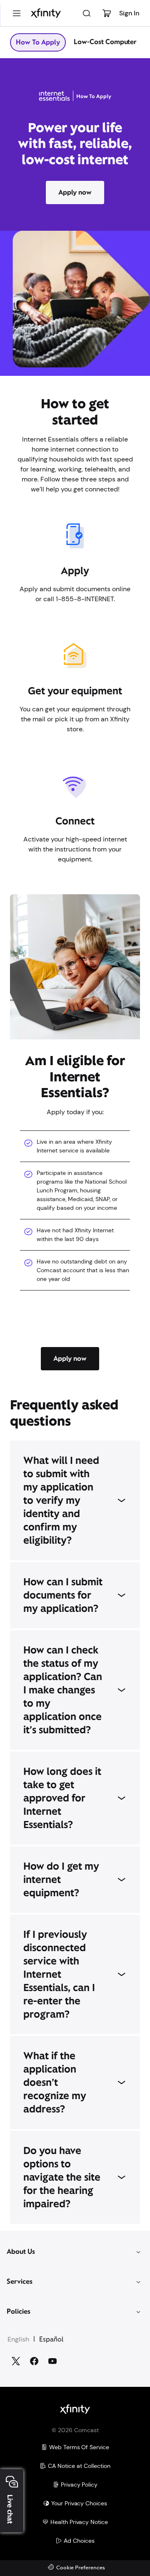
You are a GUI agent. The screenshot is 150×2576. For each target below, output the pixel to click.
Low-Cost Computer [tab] (105, 42)
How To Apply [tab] (38, 42)
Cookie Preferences (81, 2568)
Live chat (10, 2509)
